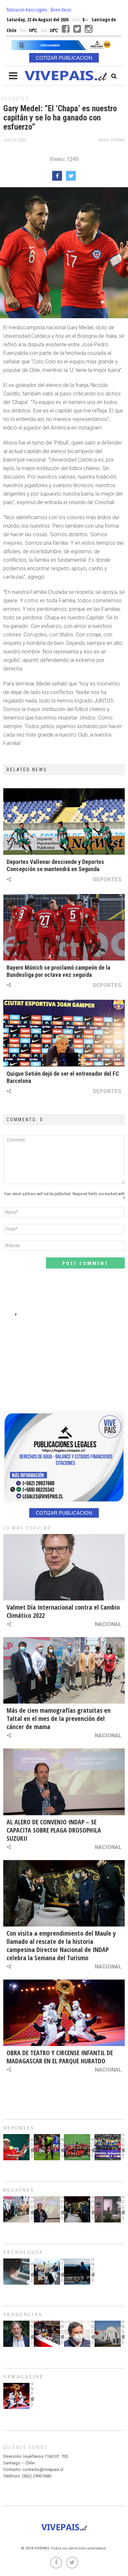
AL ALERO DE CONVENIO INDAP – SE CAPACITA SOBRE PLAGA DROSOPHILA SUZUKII (54, 1830)
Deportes (16, 99)
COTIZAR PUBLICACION (64, 58)
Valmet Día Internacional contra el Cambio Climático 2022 (63, 1611)
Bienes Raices (61, 10)
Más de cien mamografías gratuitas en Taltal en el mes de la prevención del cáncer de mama (59, 1718)
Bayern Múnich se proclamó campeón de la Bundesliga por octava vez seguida (58, 971)
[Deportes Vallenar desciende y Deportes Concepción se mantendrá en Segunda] (64, 822)
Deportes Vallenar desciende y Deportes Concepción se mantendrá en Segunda (55, 865)
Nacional (108, 1624)
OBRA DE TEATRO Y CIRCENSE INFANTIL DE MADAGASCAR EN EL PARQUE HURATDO (60, 2057)
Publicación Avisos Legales (27, 10)
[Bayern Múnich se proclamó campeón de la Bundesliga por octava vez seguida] (64, 927)
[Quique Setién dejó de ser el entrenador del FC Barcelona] (64, 1033)
